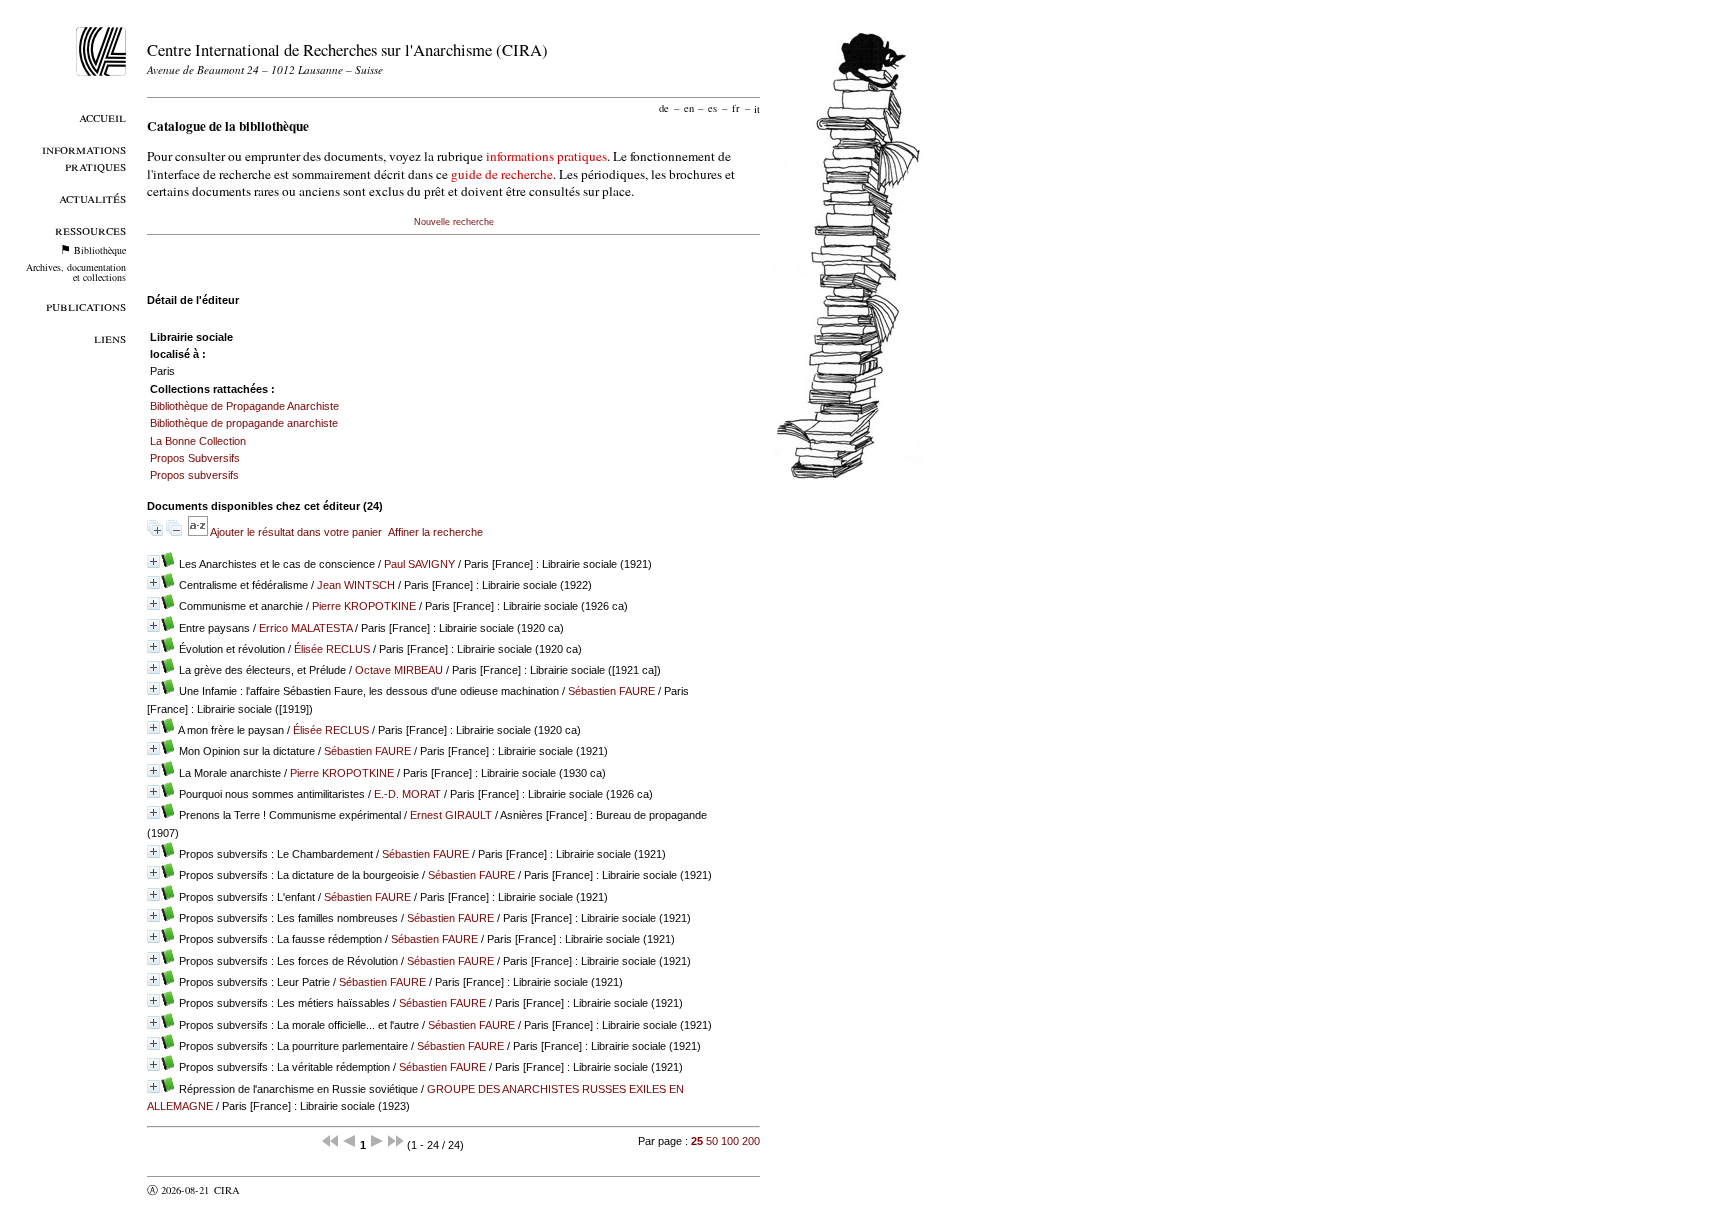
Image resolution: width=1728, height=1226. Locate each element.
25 (697, 1141)
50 (712, 1141)
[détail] (153, 561)
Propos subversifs (194, 475)
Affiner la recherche (435, 532)
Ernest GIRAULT (451, 815)
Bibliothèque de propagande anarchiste (244, 423)
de (664, 108)
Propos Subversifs (195, 458)
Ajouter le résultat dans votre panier (296, 532)
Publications (86, 305)
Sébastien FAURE (611, 691)
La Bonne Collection (198, 441)
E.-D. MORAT (407, 794)
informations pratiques (546, 156)
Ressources (90, 229)
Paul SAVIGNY (419, 564)
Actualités (92, 197)
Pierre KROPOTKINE (364, 606)
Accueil (102, 116)
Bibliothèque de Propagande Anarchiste (244, 406)
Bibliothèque (100, 250)
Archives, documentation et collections (76, 272)
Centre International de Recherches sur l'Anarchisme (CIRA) (347, 49)
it (757, 108)
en (689, 108)
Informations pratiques (84, 157)
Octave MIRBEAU (399, 670)
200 (751, 1141)
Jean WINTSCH (356, 585)
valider (266, 1190)
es (712, 108)
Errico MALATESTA (305, 628)
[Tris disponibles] (199, 532)
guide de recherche (502, 174)
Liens (110, 337)
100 (730, 1141)
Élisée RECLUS (332, 649)
